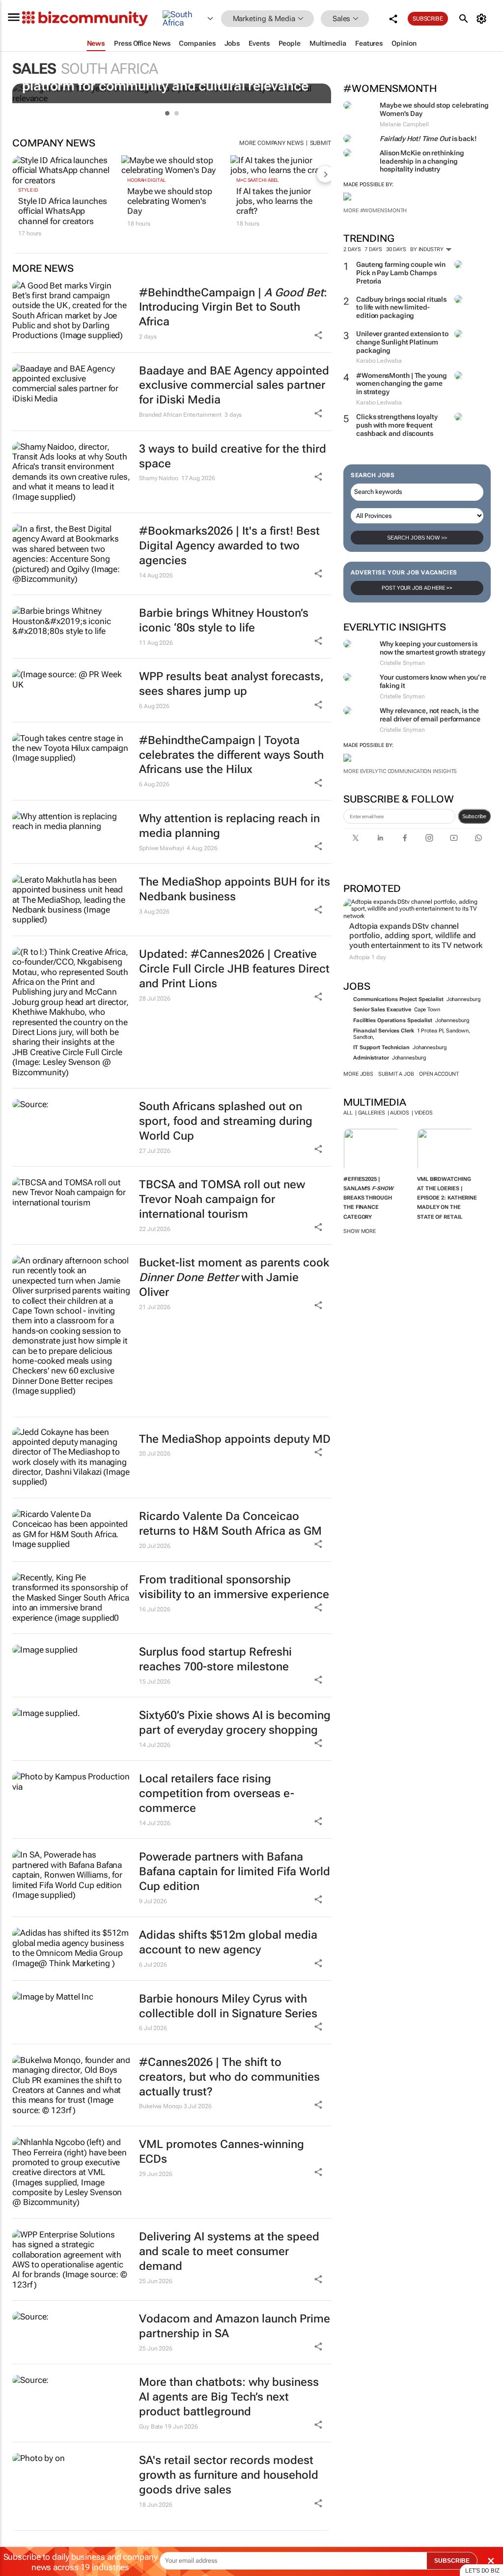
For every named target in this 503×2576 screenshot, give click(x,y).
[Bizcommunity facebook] (405, 838)
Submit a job (396, 1074)
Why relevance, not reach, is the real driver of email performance (430, 715)
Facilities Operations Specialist (393, 1020)
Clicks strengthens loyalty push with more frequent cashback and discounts (397, 425)
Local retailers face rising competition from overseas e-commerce (217, 1793)
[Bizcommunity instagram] (429, 838)
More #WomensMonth (375, 211)
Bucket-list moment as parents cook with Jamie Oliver (234, 1277)
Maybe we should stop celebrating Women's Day (170, 201)
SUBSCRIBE (452, 2561)
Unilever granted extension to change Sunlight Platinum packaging (402, 342)
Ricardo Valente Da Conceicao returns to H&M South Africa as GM (230, 1524)
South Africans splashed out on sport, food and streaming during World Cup (226, 1121)
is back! (428, 139)
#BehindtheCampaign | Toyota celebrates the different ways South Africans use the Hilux (231, 755)
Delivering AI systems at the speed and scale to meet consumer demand (229, 2251)
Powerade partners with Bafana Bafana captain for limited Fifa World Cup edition (235, 1872)
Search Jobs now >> (417, 538)
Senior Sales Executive (382, 1010)
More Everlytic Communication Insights (400, 771)
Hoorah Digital (147, 180)
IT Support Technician (381, 1047)
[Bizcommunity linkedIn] (380, 838)
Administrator (371, 1058)
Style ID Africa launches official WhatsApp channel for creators (63, 211)
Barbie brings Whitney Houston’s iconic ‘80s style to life (224, 620)
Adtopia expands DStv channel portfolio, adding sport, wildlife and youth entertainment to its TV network (416, 935)
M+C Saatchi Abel (258, 180)
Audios (399, 1113)
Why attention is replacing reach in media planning (229, 826)
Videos (424, 1113)
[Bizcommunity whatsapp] (478, 838)
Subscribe (474, 816)
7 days (373, 249)
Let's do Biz (482, 2571)
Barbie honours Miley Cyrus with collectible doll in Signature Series (228, 2006)
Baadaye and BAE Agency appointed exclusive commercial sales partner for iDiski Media (234, 386)
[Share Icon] (318, 1452)
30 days (396, 249)
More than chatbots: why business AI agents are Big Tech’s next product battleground (229, 2397)
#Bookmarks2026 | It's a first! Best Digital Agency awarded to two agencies (229, 546)
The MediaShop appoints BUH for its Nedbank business (235, 889)
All (348, 1113)
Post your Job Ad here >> (417, 588)
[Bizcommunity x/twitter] (356, 838)
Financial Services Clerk (384, 1031)
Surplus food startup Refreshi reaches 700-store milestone (215, 1659)
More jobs (358, 1074)
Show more (360, 1231)
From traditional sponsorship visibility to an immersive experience (234, 1587)
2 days (352, 249)
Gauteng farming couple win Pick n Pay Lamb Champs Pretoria (401, 273)
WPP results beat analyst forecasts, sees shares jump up (231, 684)
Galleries (372, 1113)
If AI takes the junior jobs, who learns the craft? (274, 201)
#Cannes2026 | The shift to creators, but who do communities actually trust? (229, 2077)
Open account (439, 1074)
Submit (321, 143)
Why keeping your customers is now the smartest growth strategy (433, 648)
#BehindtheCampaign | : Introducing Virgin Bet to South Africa (233, 307)
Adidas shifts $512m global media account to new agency (228, 1942)
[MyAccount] (483, 19)
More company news (271, 143)
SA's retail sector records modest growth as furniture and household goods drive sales (229, 2475)
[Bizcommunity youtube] (454, 838)
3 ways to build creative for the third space (233, 456)
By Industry (428, 249)
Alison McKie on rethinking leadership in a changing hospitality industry (422, 161)
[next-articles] (325, 174)
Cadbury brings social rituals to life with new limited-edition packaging (401, 308)
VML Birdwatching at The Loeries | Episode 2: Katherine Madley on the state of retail (447, 1198)
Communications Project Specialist (398, 999)
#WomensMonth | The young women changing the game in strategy (402, 384)
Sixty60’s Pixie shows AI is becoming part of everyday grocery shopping (235, 1723)
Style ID (28, 190)
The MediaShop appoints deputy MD (235, 1439)
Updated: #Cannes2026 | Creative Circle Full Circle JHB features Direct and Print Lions (234, 969)
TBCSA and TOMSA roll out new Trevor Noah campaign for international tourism (222, 1199)
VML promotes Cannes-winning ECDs (222, 2152)
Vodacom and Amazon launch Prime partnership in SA (235, 2326)
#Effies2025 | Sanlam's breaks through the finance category (368, 1198)
